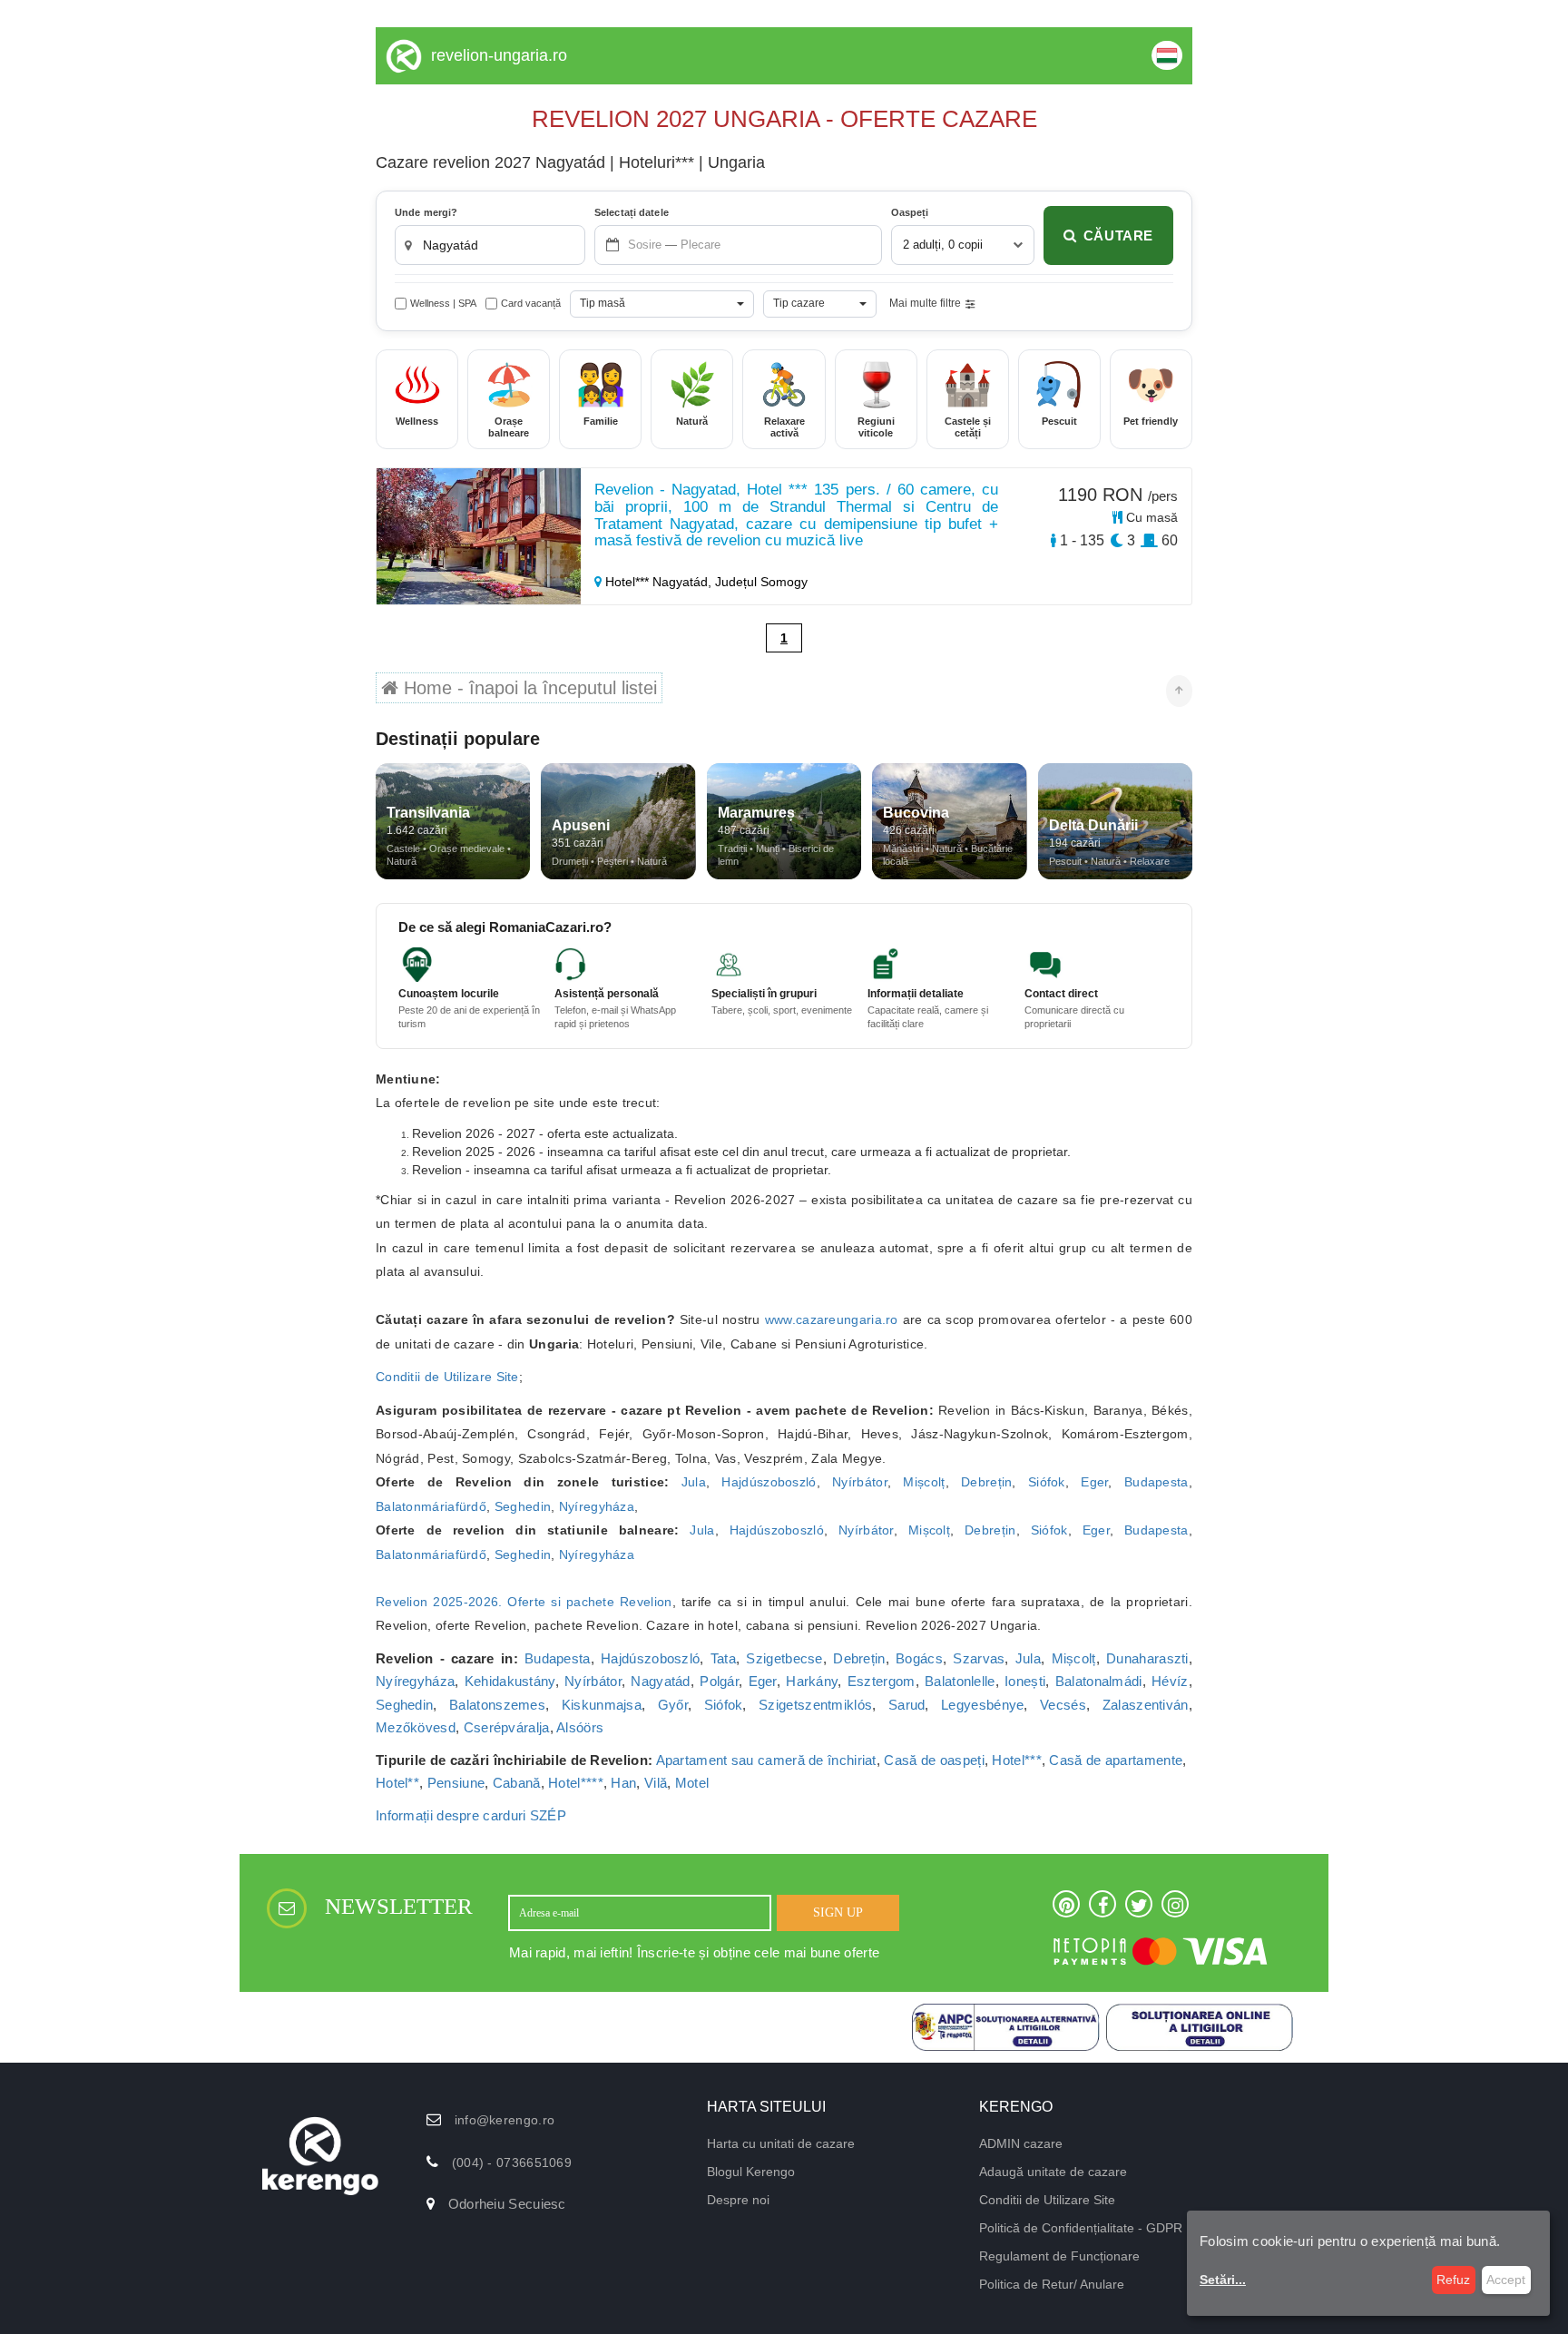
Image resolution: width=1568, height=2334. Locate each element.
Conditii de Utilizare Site (447, 1377)
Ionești (1025, 1681)
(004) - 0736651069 (512, 2162)
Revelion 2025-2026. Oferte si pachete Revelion (524, 1602)
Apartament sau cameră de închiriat (766, 1760)
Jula (694, 1482)
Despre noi (738, 2200)
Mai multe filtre (925, 303)
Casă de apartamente (1116, 1760)
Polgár (719, 1681)
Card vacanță (531, 303)
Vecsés (1063, 1705)
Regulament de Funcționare (1059, 2256)
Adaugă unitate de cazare (1053, 2172)
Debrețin (986, 1482)
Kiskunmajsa (602, 1705)
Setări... (1223, 2280)
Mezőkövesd (416, 1727)
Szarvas (979, 1658)
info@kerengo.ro (505, 2120)
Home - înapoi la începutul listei (528, 688)
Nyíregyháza (597, 1506)
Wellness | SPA (443, 303)
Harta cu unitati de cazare (781, 2143)
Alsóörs (580, 1727)
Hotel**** (576, 1783)
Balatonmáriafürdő (431, 1506)
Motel (692, 1783)
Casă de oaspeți (934, 1760)
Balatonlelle (960, 1681)
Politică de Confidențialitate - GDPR (1081, 2228)
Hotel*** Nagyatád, (658, 582)
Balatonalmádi (1099, 1681)
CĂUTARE (1118, 235)
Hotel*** (1016, 1760)
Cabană (517, 1783)
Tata (723, 1658)
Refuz (1453, 2280)
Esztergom (882, 1681)
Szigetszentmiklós (815, 1705)
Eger (1094, 1482)
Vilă (656, 1783)
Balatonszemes (497, 1705)
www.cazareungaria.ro (832, 1319)
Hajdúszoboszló (769, 1482)
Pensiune (456, 1783)
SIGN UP (838, 1912)
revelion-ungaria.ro (499, 55)
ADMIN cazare (1021, 2143)
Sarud (907, 1705)
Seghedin (523, 1506)
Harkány (812, 1681)
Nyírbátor (860, 1482)
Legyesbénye (982, 1705)
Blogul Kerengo (751, 2172)
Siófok (1047, 1482)
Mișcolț (924, 1482)
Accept (1506, 2280)
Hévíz (1170, 1681)
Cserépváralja (507, 1727)
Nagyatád (660, 1681)
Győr (673, 1705)
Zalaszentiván (1146, 1705)
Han (623, 1783)
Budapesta (1156, 1482)
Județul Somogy (761, 582)
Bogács (919, 1658)
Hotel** (397, 1783)
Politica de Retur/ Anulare (1052, 2284)
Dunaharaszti (1147, 1658)
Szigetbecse (784, 1658)
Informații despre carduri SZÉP (471, 1815)
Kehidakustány (510, 1681)
